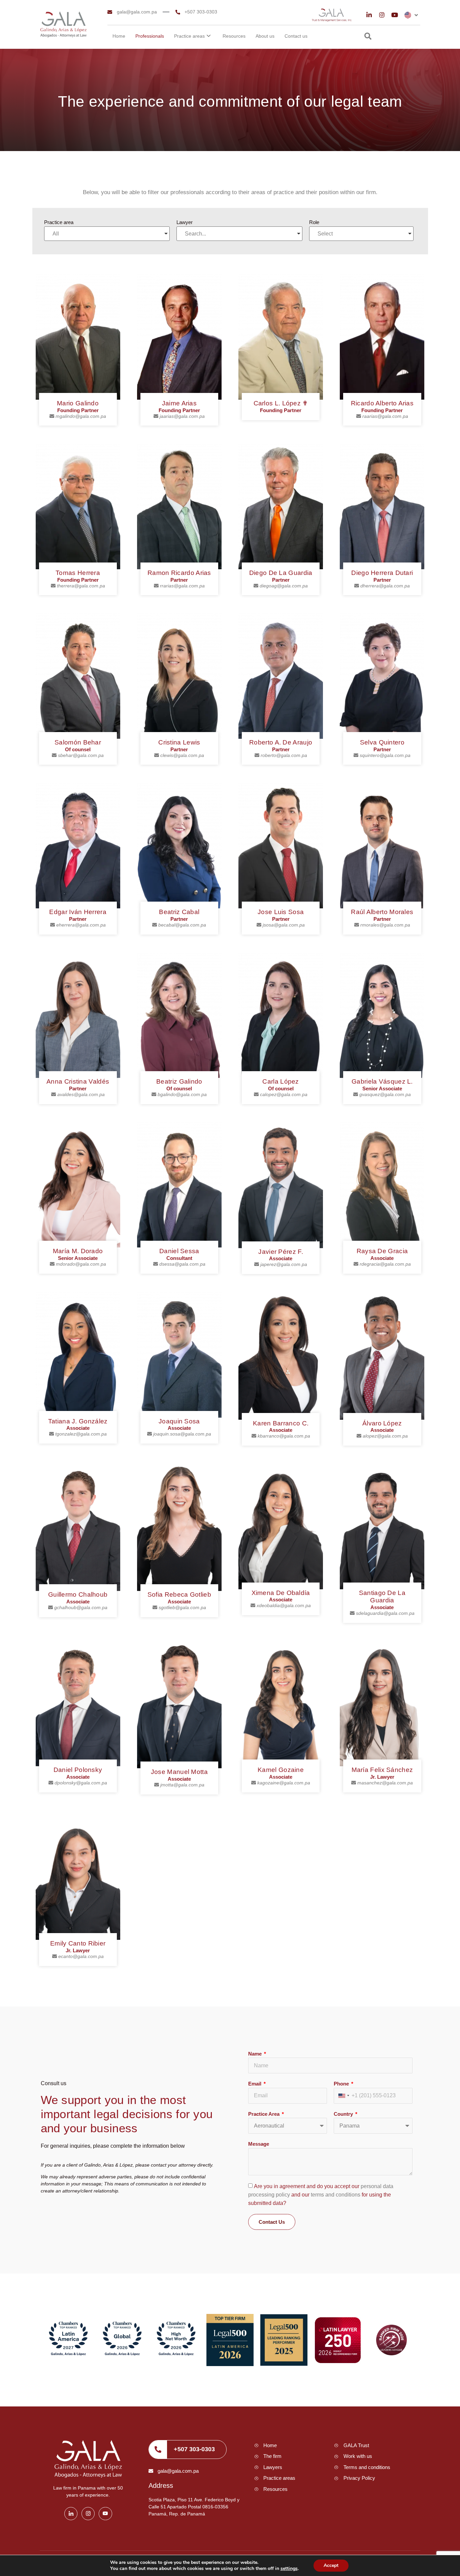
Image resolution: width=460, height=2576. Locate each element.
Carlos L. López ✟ (281, 403)
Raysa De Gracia (382, 1251)
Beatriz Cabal (179, 912)
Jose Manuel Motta (179, 1772)
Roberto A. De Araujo (281, 742)
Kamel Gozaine (281, 1770)
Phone (342, 2084)
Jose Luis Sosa (281, 912)
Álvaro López (382, 1423)
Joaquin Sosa (179, 1421)
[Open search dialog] (368, 37)
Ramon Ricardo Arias (179, 573)
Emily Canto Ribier (78, 1943)
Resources (234, 36)
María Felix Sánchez (382, 1770)
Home (119, 36)
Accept (331, 2565)
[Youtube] (395, 15)
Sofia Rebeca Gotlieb (179, 1594)
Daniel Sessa (179, 1251)
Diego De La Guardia (281, 573)
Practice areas (189, 36)
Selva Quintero (382, 742)
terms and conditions (336, 2195)
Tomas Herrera (78, 573)
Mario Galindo (78, 403)
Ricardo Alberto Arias (382, 403)
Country (344, 2114)
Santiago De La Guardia (382, 1597)
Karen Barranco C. (281, 1423)
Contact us (296, 36)
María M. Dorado (78, 1251)
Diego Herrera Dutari (382, 573)
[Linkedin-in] (369, 15)
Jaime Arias (179, 403)
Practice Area (265, 2114)
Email (255, 2084)
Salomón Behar (78, 742)
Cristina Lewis (179, 742)
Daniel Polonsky (78, 1770)
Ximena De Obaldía (281, 1593)
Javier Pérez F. (281, 1252)
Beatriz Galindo (179, 1081)
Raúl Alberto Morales (382, 912)
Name (256, 2054)
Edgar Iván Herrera (78, 912)
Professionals (150, 36)
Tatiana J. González (78, 1421)
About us (265, 36)
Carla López (281, 1081)
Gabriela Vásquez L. (382, 1081)
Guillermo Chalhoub (78, 1594)
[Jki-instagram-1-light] (88, 2514)
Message (259, 2144)
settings (289, 2569)
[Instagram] (382, 15)
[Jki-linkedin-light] (71, 2514)
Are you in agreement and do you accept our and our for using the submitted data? (321, 2195)
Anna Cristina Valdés (78, 1081)
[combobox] (343, 2096)
